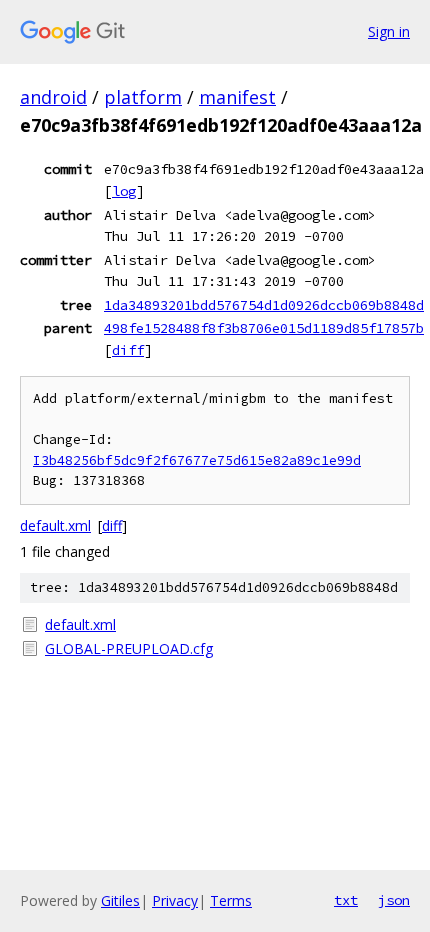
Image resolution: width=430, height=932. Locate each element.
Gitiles (120, 900)
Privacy (175, 900)
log (124, 191)
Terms (231, 900)
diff (128, 350)
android (53, 97)
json (394, 900)
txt (346, 900)
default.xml (55, 525)
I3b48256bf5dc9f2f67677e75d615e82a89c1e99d (197, 460)
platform (143, 97)
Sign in (389, 31)
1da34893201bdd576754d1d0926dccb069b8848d (264, 305)
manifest (237, 97)
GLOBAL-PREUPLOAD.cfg (129, 648)
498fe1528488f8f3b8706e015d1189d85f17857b (264, 328)
